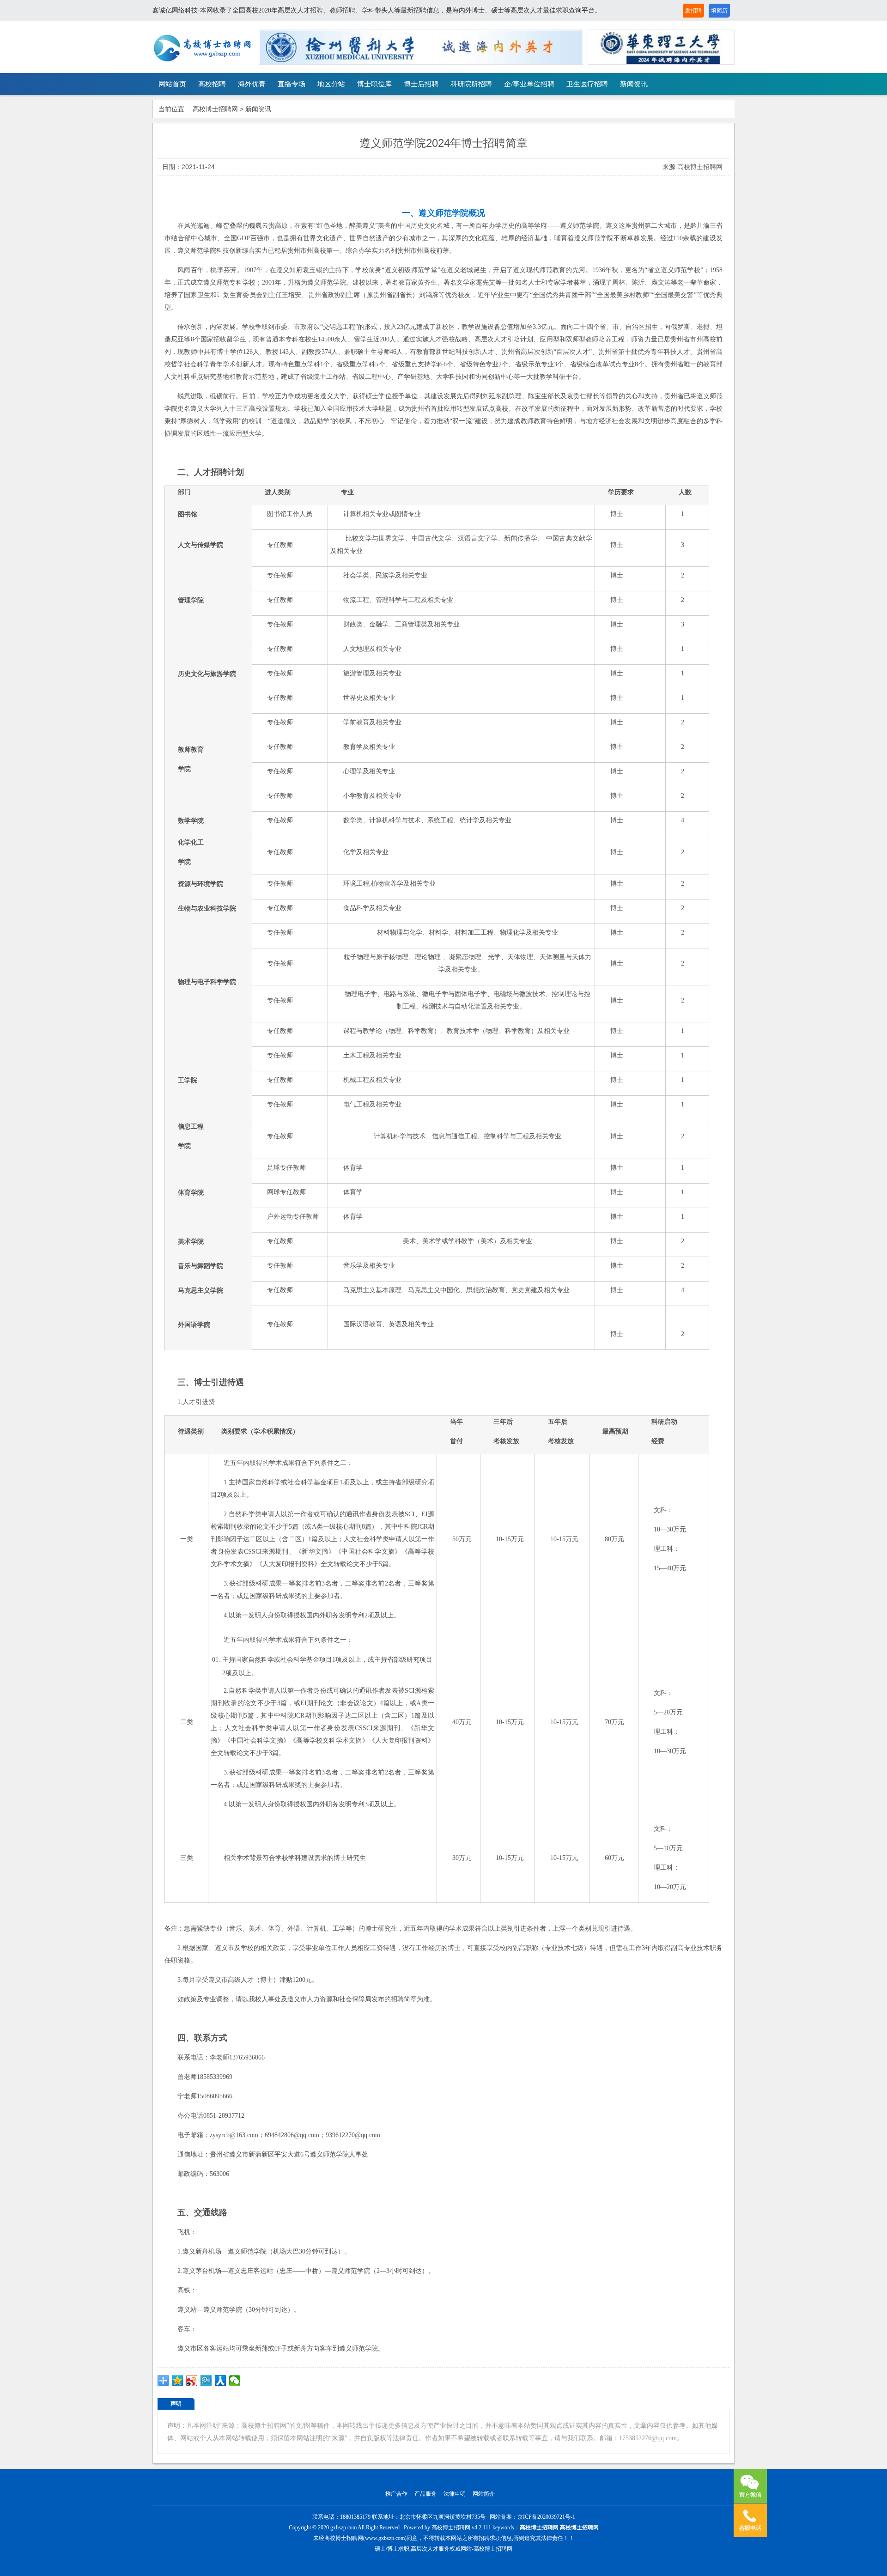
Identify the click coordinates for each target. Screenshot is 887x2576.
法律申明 (455, 2494)
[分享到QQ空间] (178, 2381)
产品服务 (425, 2494)
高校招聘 (212, 84)
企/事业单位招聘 (529, 84)
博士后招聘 (421, 84)
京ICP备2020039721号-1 (546, 2517)
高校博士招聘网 (215, 109)
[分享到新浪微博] (192, 2381)
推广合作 (396, 2494)
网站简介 (484, 2494)
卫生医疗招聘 (587, 84)
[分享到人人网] (221, 2381)
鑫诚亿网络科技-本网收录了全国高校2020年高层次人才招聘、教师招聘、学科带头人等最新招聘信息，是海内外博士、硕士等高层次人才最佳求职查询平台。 (377, 10)
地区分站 (331, 84)
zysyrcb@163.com (234, 2135)
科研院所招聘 (471, 84)
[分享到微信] (235, 2381)
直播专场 (292, 84)
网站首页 (172, 84)
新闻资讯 (634, 84)
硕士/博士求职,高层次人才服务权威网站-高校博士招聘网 (443, 2549)
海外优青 (252, 84)
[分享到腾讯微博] (206, 2381)
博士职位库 (374, 84)
